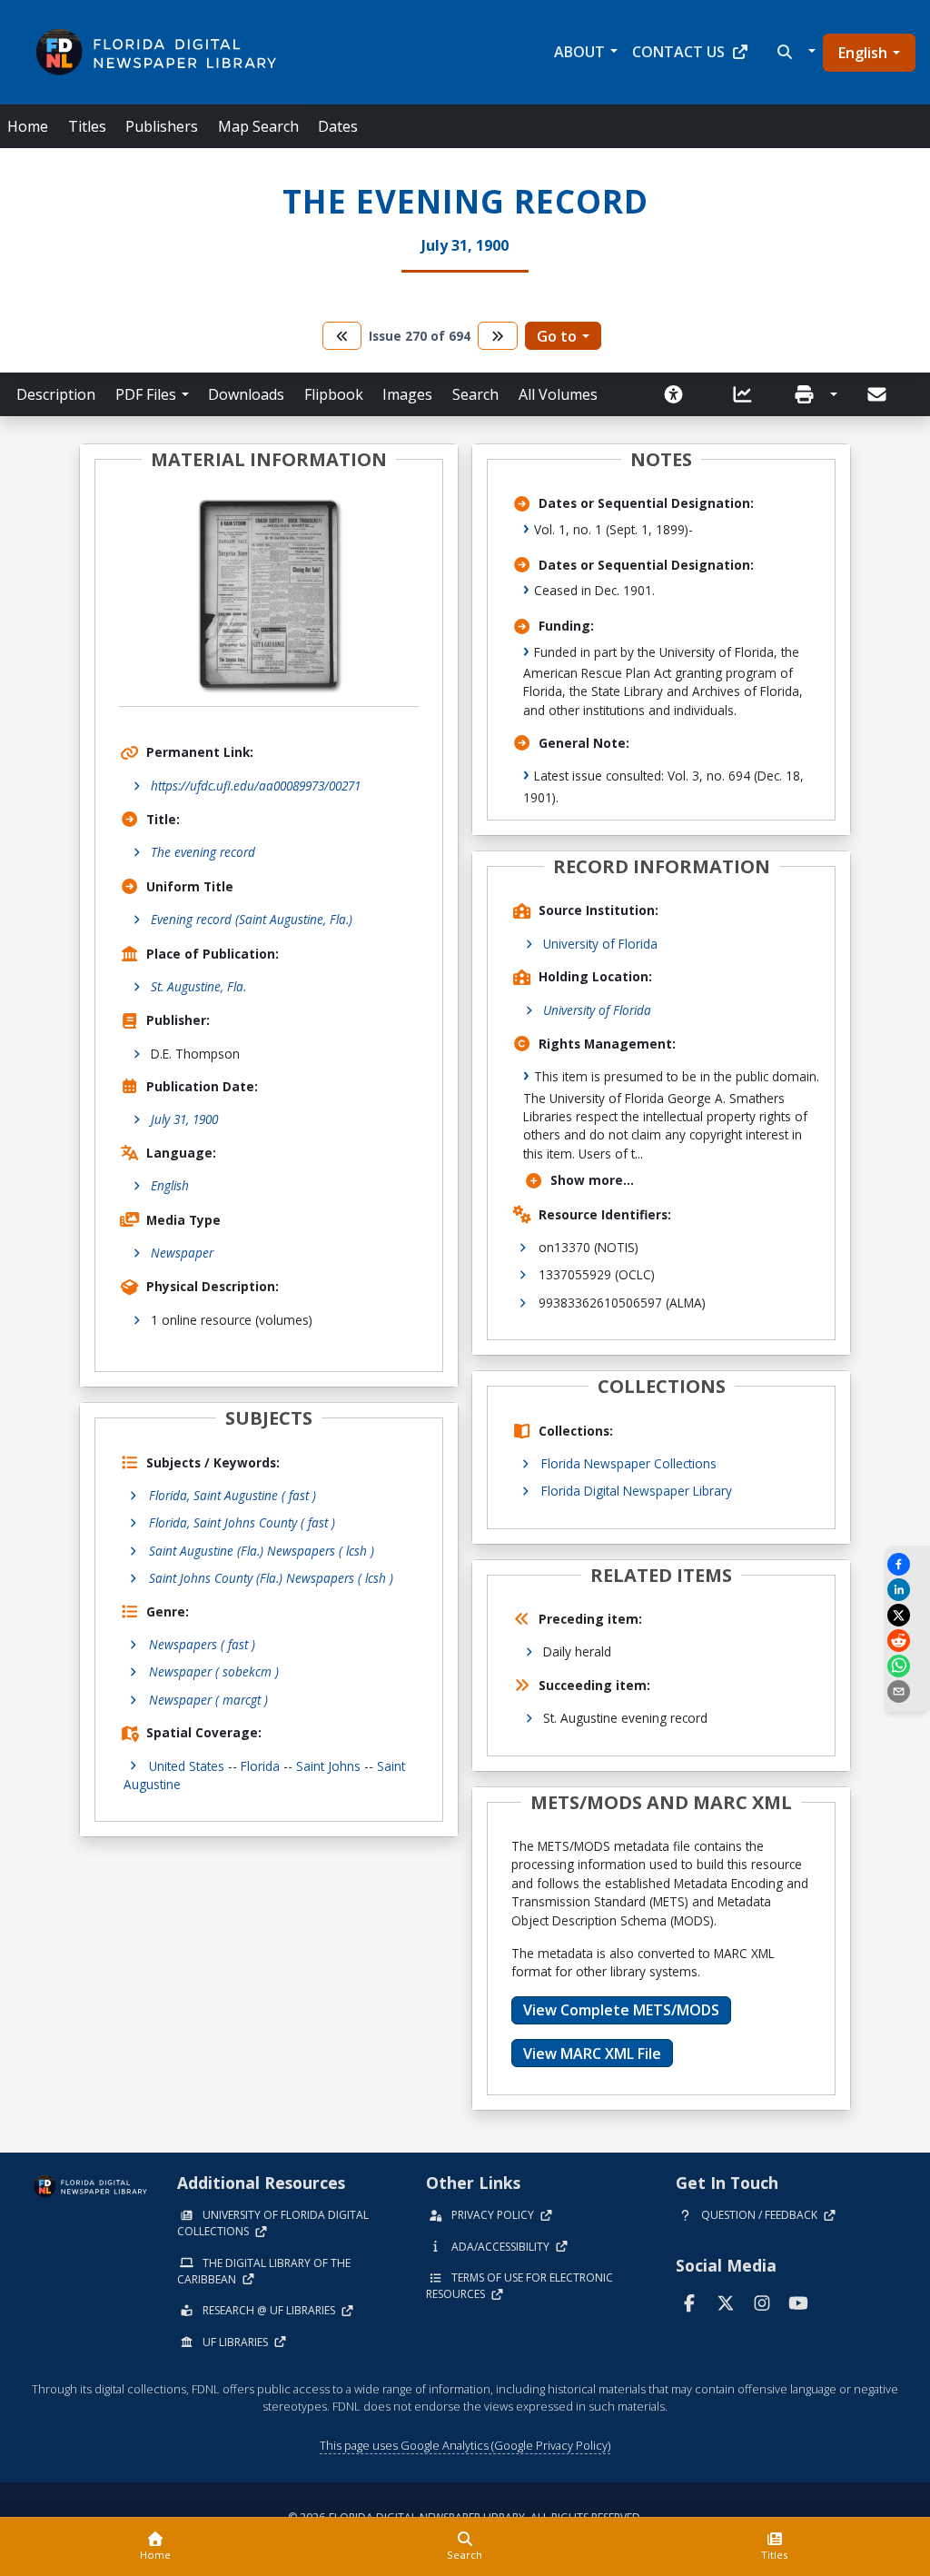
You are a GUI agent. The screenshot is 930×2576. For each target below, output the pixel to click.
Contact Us (678, 52)
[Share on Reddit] (907, 1641)
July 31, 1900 (184, 1119)
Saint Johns (328, 1766)
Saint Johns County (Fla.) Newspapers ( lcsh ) (271, 1578)
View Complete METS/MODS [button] (621, 2010)
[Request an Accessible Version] (679, 394)
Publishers (162, 126)
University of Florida (600, 944)
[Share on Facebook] (907, 1564)
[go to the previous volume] (342, 336)
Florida (260, 1766)
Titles (87, 126)
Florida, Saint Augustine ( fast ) (232, 1495)
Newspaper (182, 1253)
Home (28, 126)
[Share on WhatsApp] (907, 1666)
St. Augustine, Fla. (198, 986)
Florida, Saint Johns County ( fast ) (242, 1522)
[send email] (907, 1691)
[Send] (878, 394)
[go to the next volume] (498, 336)
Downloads (246, 394)
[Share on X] (907, 1615)
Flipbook (334, 394)
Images (407, 394)
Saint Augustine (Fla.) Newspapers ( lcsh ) (262, 1551)
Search (475, 394)
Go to (557, 336)
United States (187, 1766)
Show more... (592, 1180)
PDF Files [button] (146, 394)
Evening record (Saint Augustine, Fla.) (252, 919)
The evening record (203, 852)
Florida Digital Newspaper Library (637, 1491)
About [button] (579, 52)
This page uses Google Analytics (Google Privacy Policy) (465, 2445)
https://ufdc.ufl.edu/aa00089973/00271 (256, 786)
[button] (794, 52)
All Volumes (558, 394)
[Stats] (748, 394)
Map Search (258, 126)
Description (56, 394)
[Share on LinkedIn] (907, 1590)
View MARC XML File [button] (592, 2054)
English (863, 53)
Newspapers (202, 1644)
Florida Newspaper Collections (629, 1463)
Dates (338, 126)
